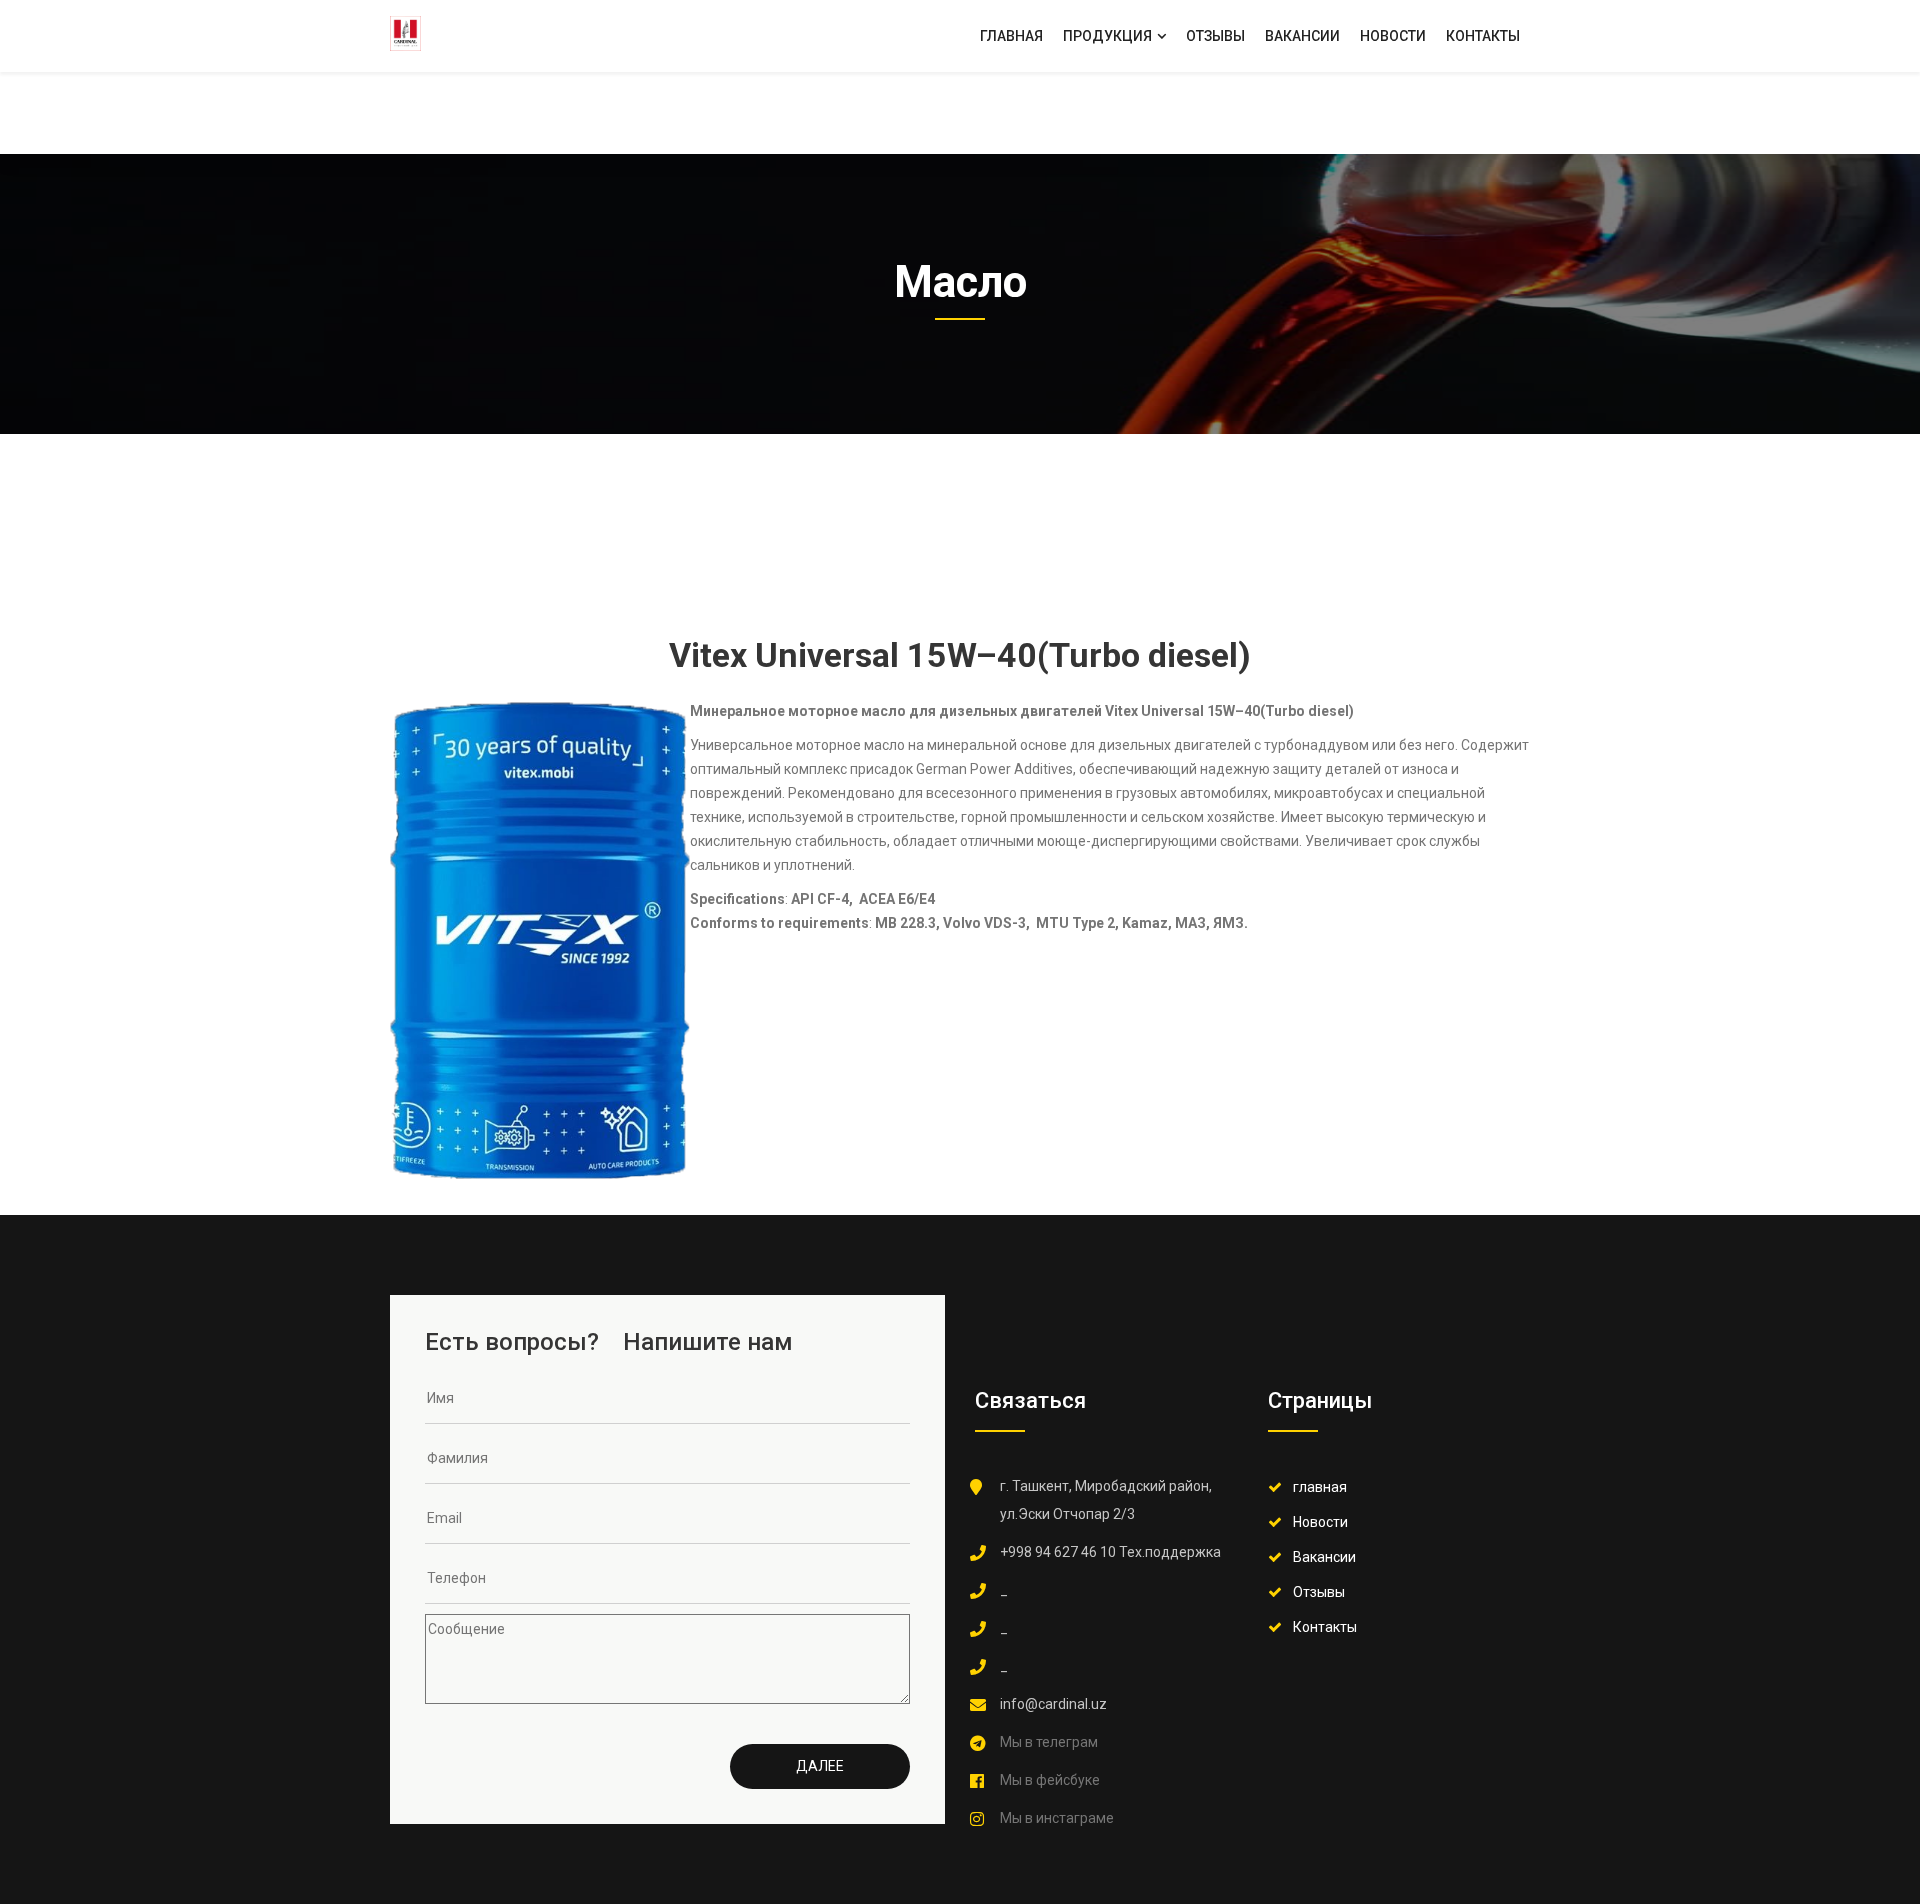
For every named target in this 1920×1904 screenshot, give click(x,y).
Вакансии (1302, 36)
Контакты (1483, 36)
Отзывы (1215, 36)
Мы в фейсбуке (1050, 1780)
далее (820, 1766)
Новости (1393, 36)
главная (1320, 1487)
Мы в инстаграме (1057, 1818)
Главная (1011, 36)
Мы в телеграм (1049, 1742)
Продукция (1109, 36)
